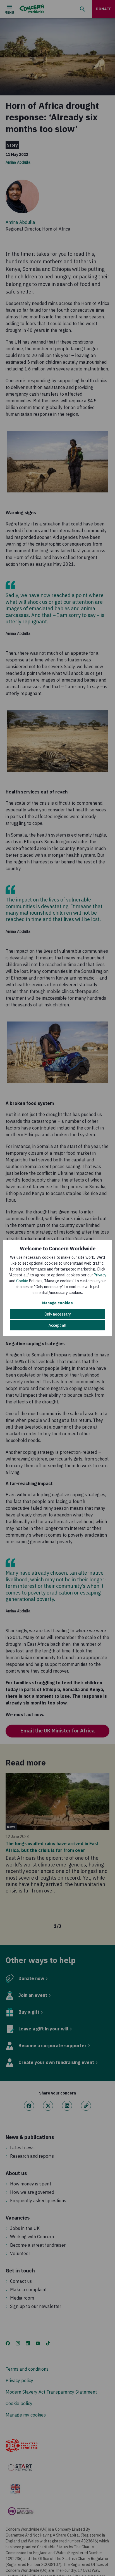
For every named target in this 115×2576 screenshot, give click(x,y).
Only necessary (58, 1314)
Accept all (57, 1325)
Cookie (22, 1281)
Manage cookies (57, 1303)
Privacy (100, 1275)
